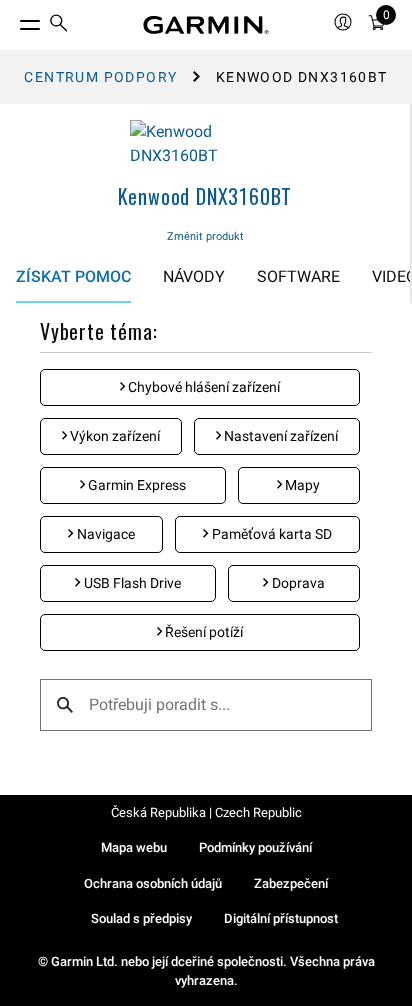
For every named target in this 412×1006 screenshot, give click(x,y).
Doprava (297, 583)
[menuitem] (59, 25)
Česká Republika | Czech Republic (206, 812)
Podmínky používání (255, 847)
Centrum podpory (100, 77)
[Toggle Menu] (12, 20)
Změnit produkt (205, 236)
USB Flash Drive (131, 583)
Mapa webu (134, 847)
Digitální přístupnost (281, 918)
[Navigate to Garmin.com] (206, 25)
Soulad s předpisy (141, 918)
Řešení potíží (202, 632)
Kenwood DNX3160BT (205, 196)
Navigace (104, 534)
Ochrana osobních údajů (153, 883)
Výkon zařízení (113, 436)
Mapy (301, 485)
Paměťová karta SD (270, 534)
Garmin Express (135, 485)
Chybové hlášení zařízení (202, 387)
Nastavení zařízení (279, 436)
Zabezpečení (291, 883)
